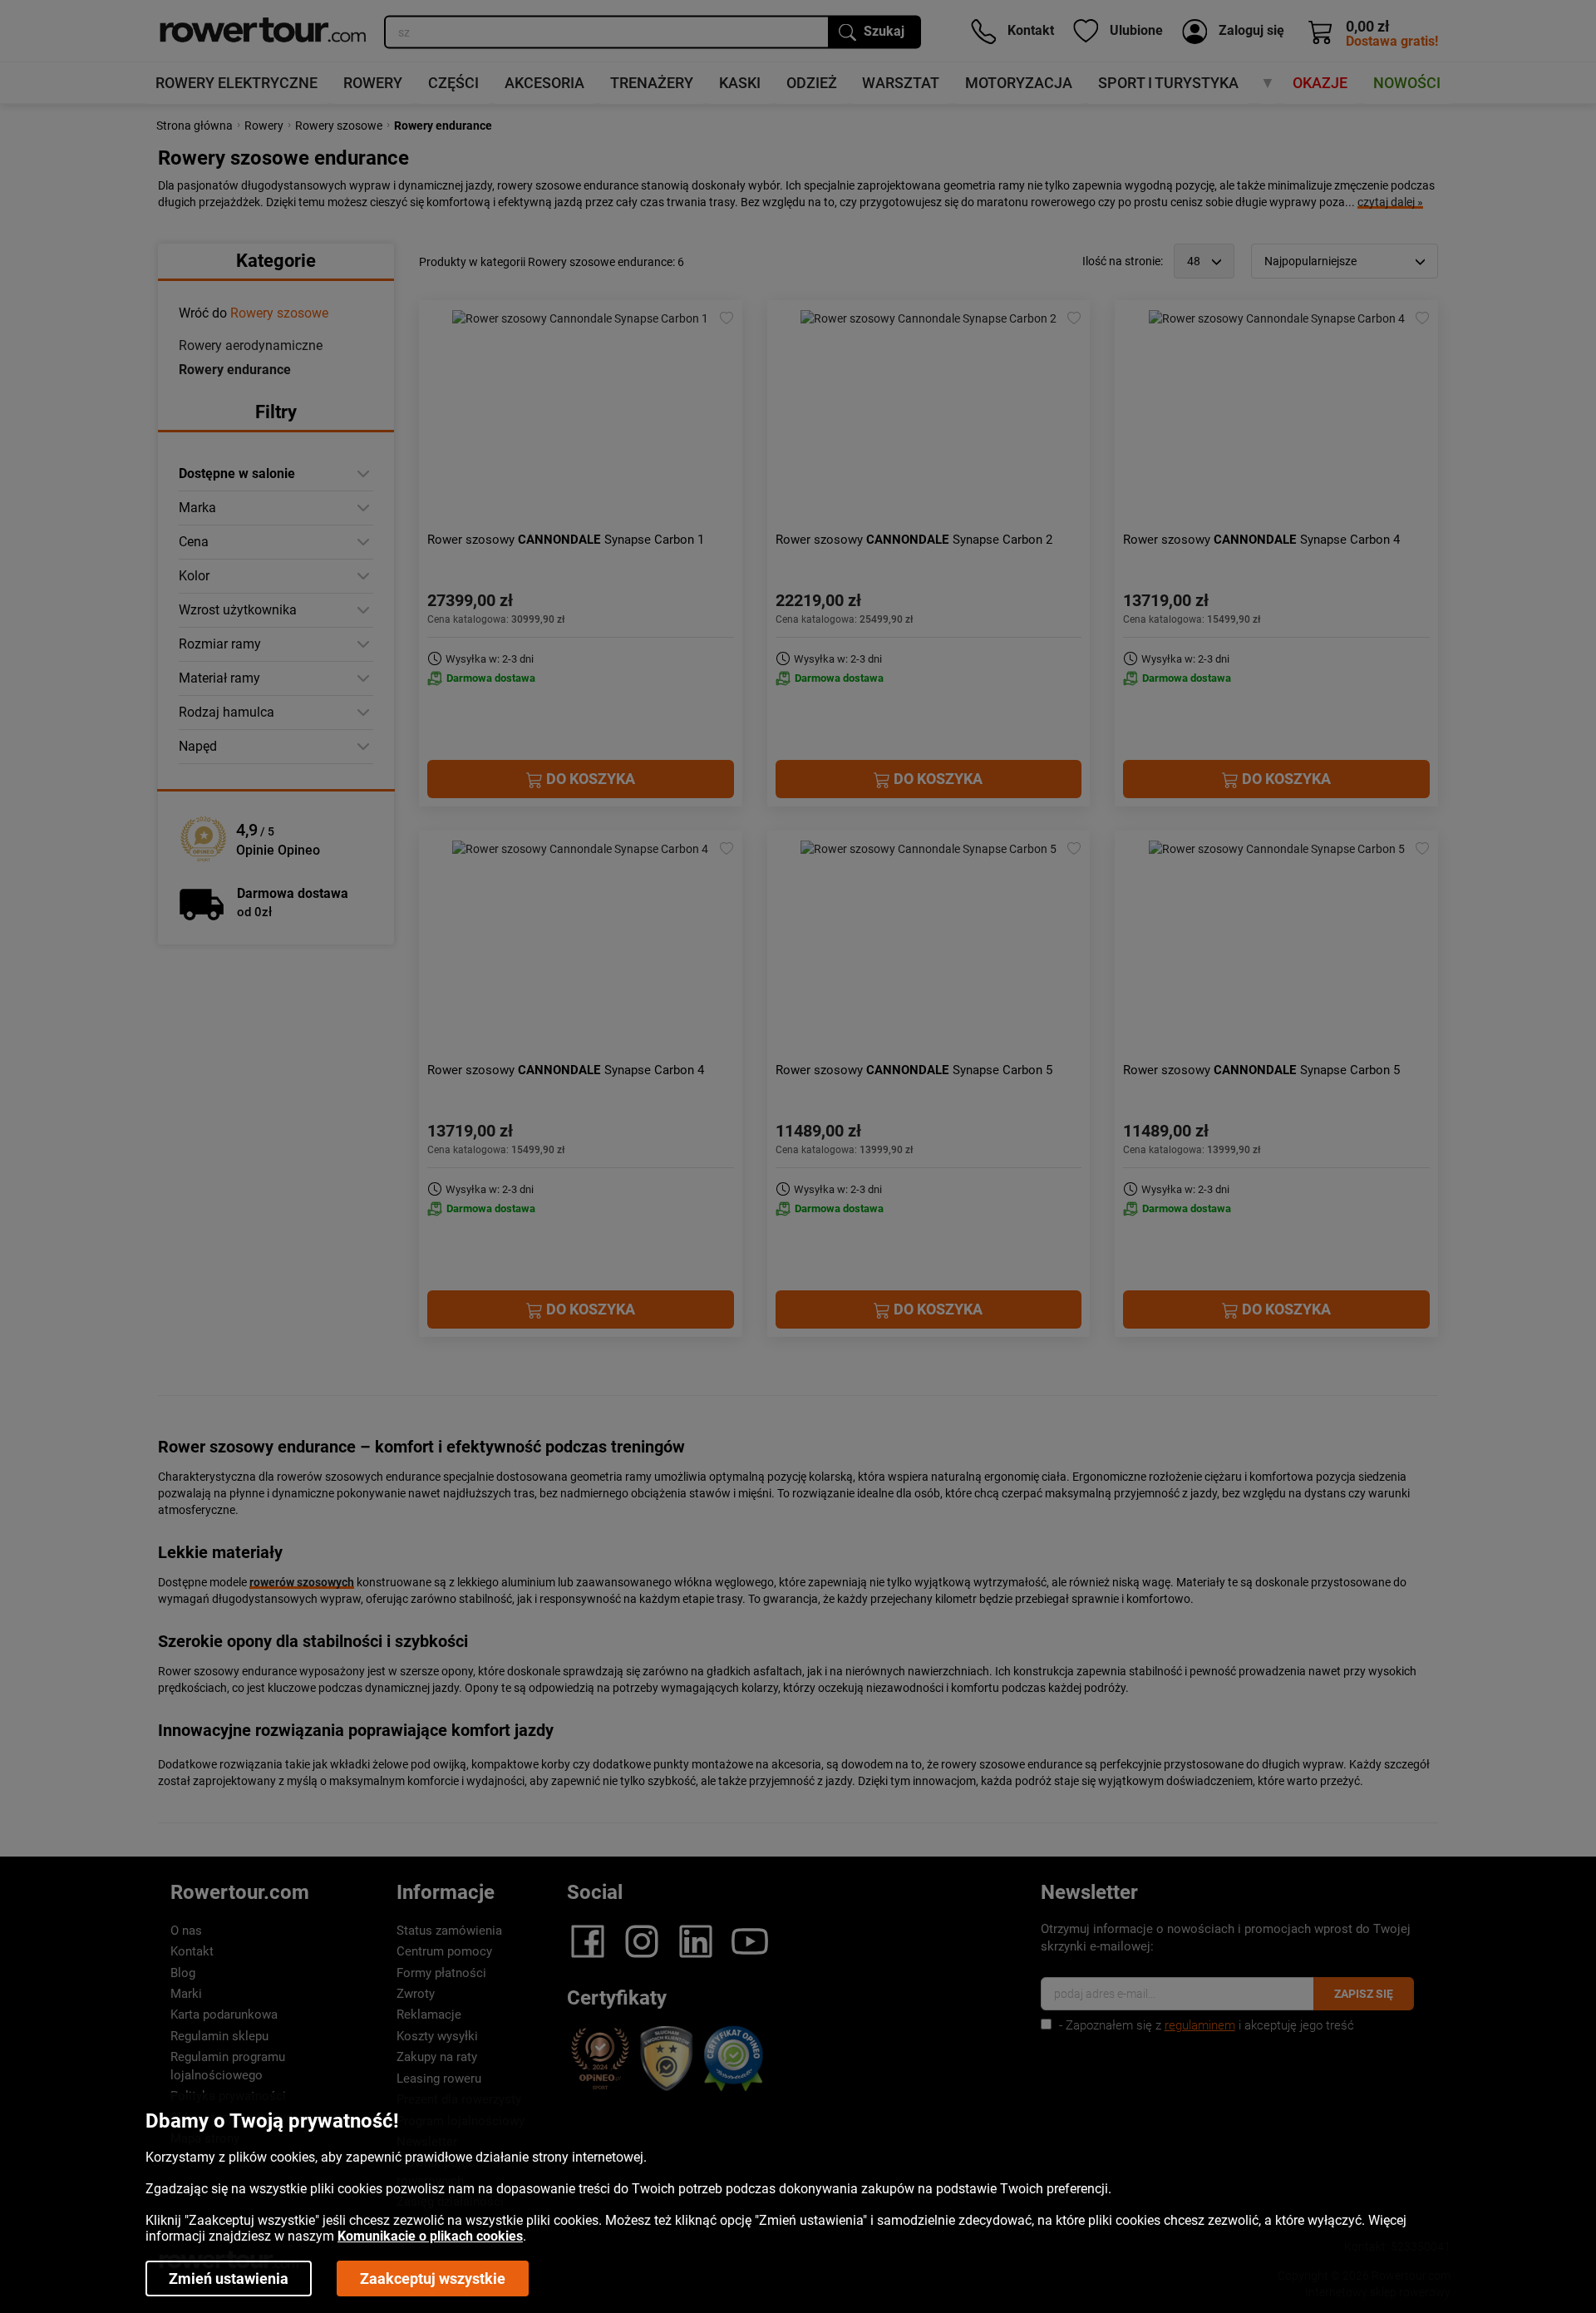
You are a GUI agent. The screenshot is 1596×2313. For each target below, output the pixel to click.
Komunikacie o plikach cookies (430, 2236)
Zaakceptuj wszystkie (433, 2278)
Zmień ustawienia (229, 2278)
